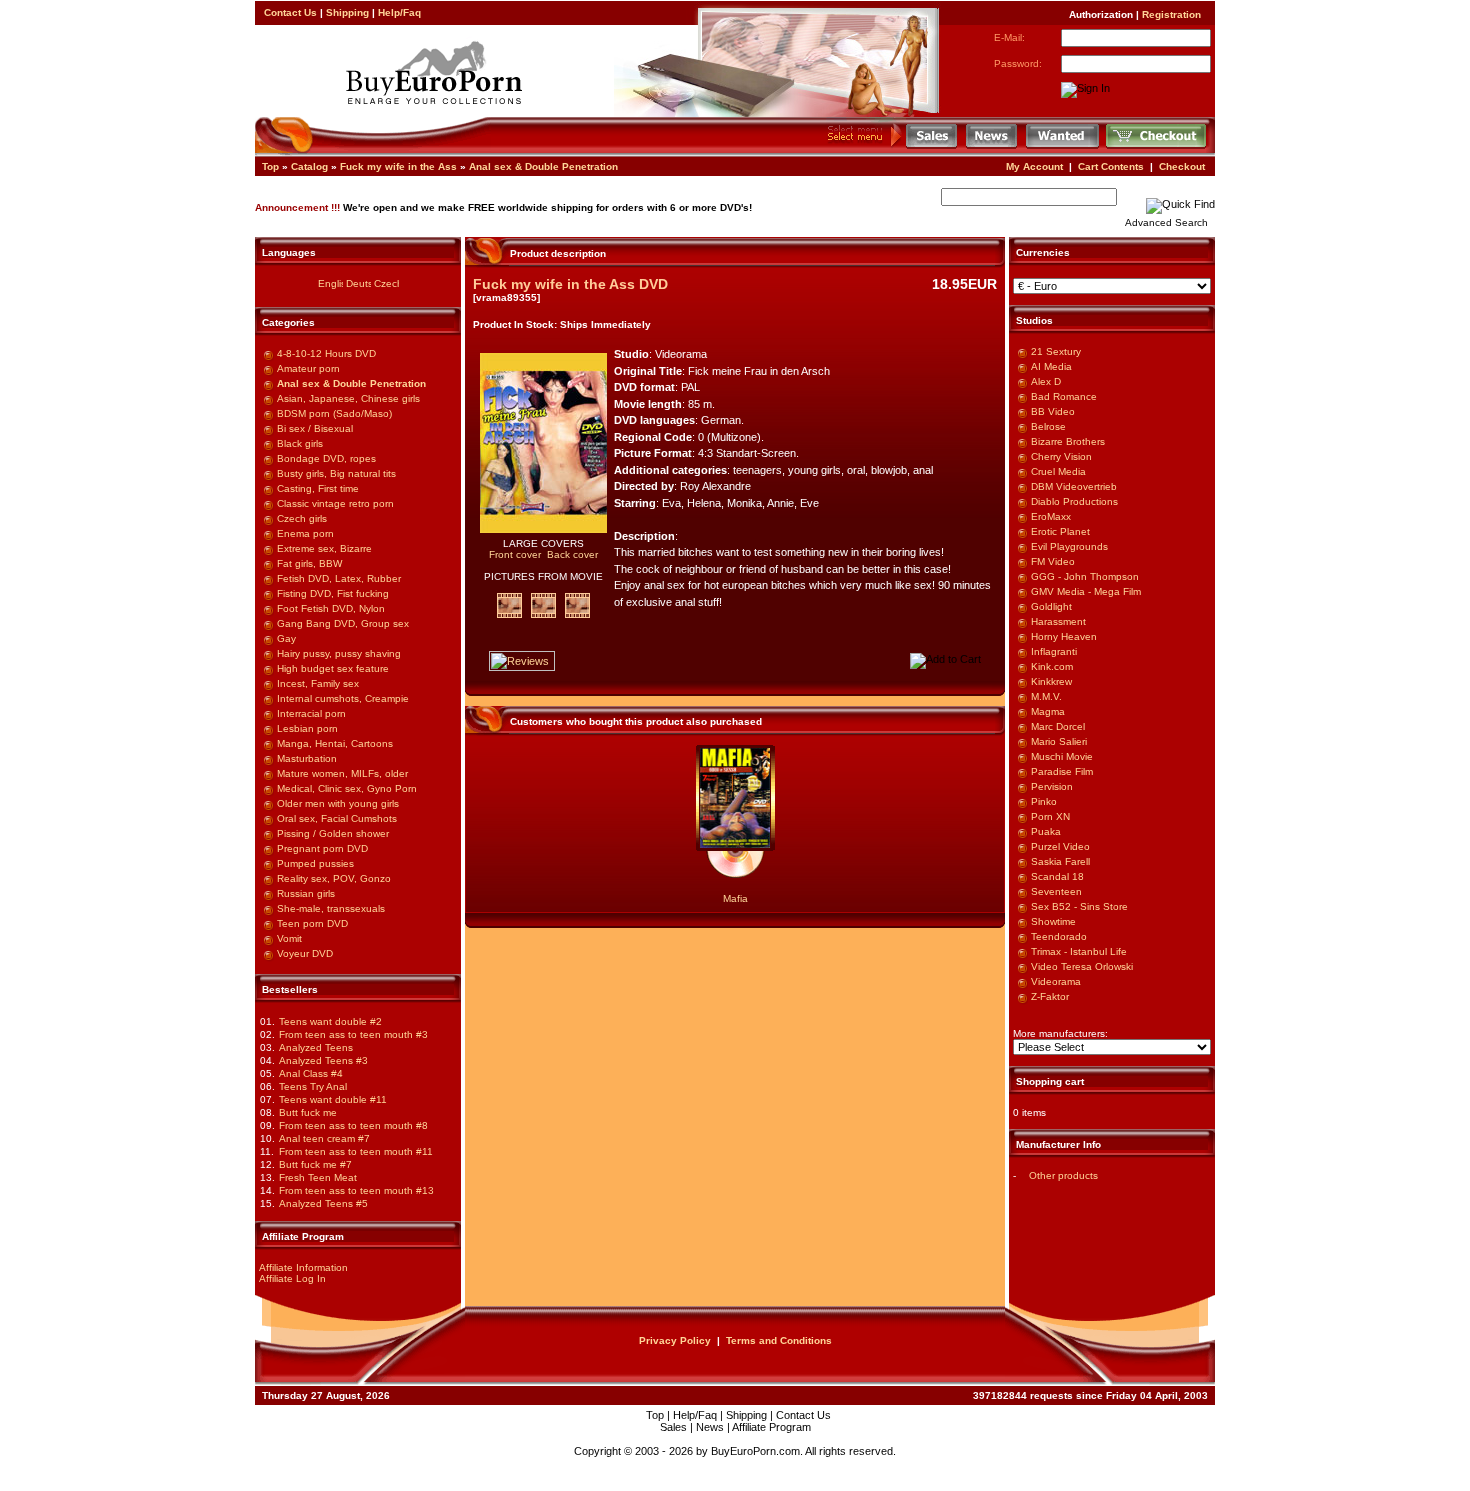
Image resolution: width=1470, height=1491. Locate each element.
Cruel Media (1058, 471)
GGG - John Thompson (1085, 576)
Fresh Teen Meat (318, 1177)
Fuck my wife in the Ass (398, 166)
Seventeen (1056, 891)
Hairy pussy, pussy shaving (339, 653)
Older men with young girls (338, 803)
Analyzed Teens (316, 1047)
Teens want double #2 (330, 1021)
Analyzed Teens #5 (323, 1203)
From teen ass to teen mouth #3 (353, 1034)
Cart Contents (1111, 166)
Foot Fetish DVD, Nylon (331, 608)
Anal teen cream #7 (324, 1138)
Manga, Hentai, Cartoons (335, 743)
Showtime (1053, 921)
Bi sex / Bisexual (315, 428)
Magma (1048, 711)
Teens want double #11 (333, 1099)
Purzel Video (1060, 846)
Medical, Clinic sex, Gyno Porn (347, 788)
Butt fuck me (308, 1112)
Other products (1063, 1175)
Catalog (309, 166)
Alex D (1046, 381)
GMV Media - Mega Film (1086, 591)
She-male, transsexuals (331, 908)
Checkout (1182, 166)
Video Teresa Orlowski (1082, 966)
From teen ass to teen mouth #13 (356, 1190)
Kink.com (1052, 666)
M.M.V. (1046, 696)
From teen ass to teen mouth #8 (353, 1125)
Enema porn (305, 533)
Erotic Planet (1060, 531)
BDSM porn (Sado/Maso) (334, 413)
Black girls (300, 443)
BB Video (1053, 411)
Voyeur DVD (305, 953)
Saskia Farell (1060, 861)
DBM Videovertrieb (1074, 486)
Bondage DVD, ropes (326, 458)
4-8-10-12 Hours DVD (326, 353)
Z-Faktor (1050, 996)
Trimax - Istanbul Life (1079, 951)
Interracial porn (311, 713)
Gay (286, 638)
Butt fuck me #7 (315, 1164)
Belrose (1048, 426)
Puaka (1046, 831)
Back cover (572, 554)
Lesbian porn (307, 728)
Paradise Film (1062, 771)
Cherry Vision (1061, 456)
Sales (673, 1427)
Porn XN (1050, 816)
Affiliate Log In (292, 1278)
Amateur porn (308, 368)
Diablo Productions (1074, 501)
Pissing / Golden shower (333, 833)
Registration (1171, 14)
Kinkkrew (1051, 681)
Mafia (735, 898)
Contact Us (290, 12)
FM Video (1053, 561)
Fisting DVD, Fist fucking (333, 593)
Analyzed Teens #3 (323, 1060)
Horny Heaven (1064, 636)
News (710, 1427)
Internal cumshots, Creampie (343, 698)
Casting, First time (318, 488)
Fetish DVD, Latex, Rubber (339, 578)
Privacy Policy (675, 1340)
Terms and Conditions (779, 1340)
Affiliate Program (771, 1427)
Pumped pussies (315, 863)
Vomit (289, 938)
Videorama (1056, 981)
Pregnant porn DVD (322, 848)
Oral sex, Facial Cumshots (337, 818)
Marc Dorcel (1058, 726)
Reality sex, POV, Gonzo (334, 878)
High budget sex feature (333, 668)
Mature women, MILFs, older (342, 773)
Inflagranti (1054, 651)
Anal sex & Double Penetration (543, 166)
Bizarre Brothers (1068, 441)
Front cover (515, 554)
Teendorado (1059, 936)
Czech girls (302, 518)
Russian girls (306, 893)
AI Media (1051, 366)
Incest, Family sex (318, 683)
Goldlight (1051, 606)
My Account (1034, 166)
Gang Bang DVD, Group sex (343, 623)
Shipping (347, 12)
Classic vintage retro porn (335, 503)
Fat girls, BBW (309, 563)
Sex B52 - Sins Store (1079, 906)
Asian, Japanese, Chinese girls (348, 398)
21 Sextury (1056, 351)
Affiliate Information (303, 1267)
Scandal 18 (1057, 876)
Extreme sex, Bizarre (324, 548)
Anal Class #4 (311, 1073)
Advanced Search (1166, 222)
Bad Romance (1064, 396)
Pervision (1052, 786)
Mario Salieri (1059, 741)
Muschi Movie (1062, 756)
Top (270, 166)
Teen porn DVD (312, 923)
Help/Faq (399, 12)
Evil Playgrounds (1069, 546)
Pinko (1044, 801)
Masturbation (307, 758)
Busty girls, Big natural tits (336, 473)
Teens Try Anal (313, 1086)
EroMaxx (1051, 516)
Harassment (1058, 621)
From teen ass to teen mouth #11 (356, 1151)
